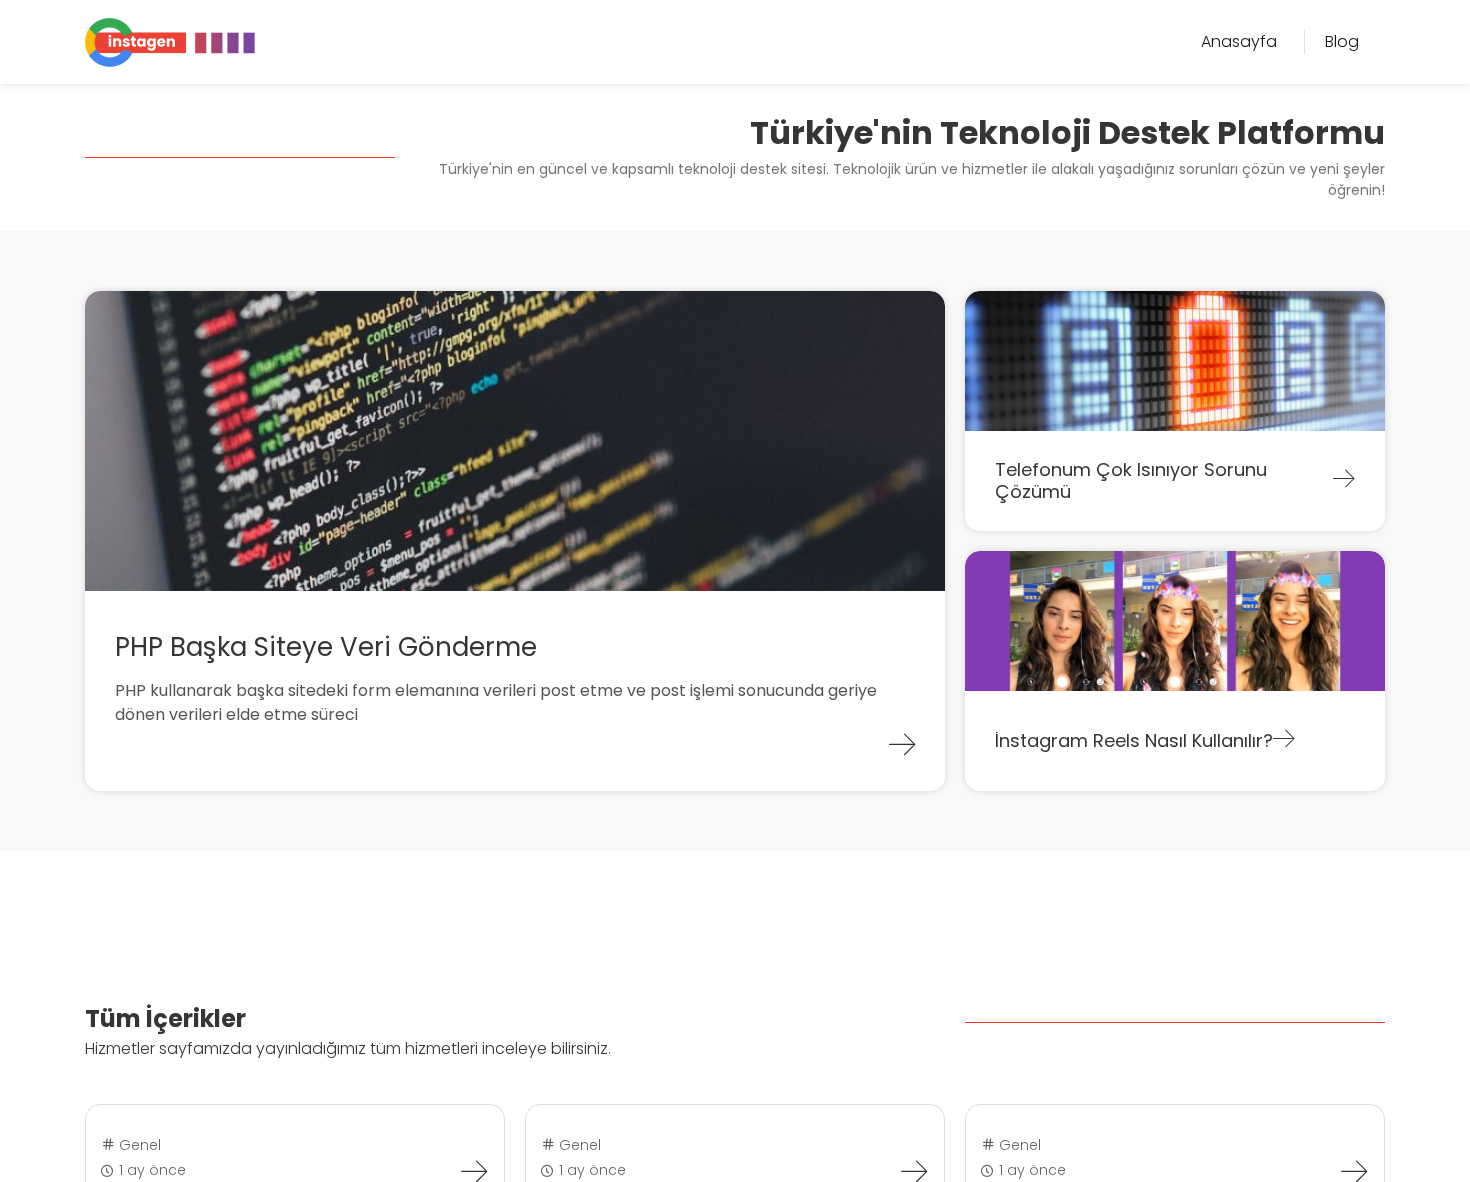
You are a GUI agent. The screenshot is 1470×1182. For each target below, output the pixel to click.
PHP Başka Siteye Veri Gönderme (326, 647)
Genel (138, 1145)
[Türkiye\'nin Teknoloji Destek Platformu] (170, 40)
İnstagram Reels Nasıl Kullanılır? (1134, 740)
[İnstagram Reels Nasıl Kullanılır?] (1284, 741)
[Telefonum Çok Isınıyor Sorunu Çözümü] (1344, 481)
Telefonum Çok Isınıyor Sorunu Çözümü (1131, 480)
